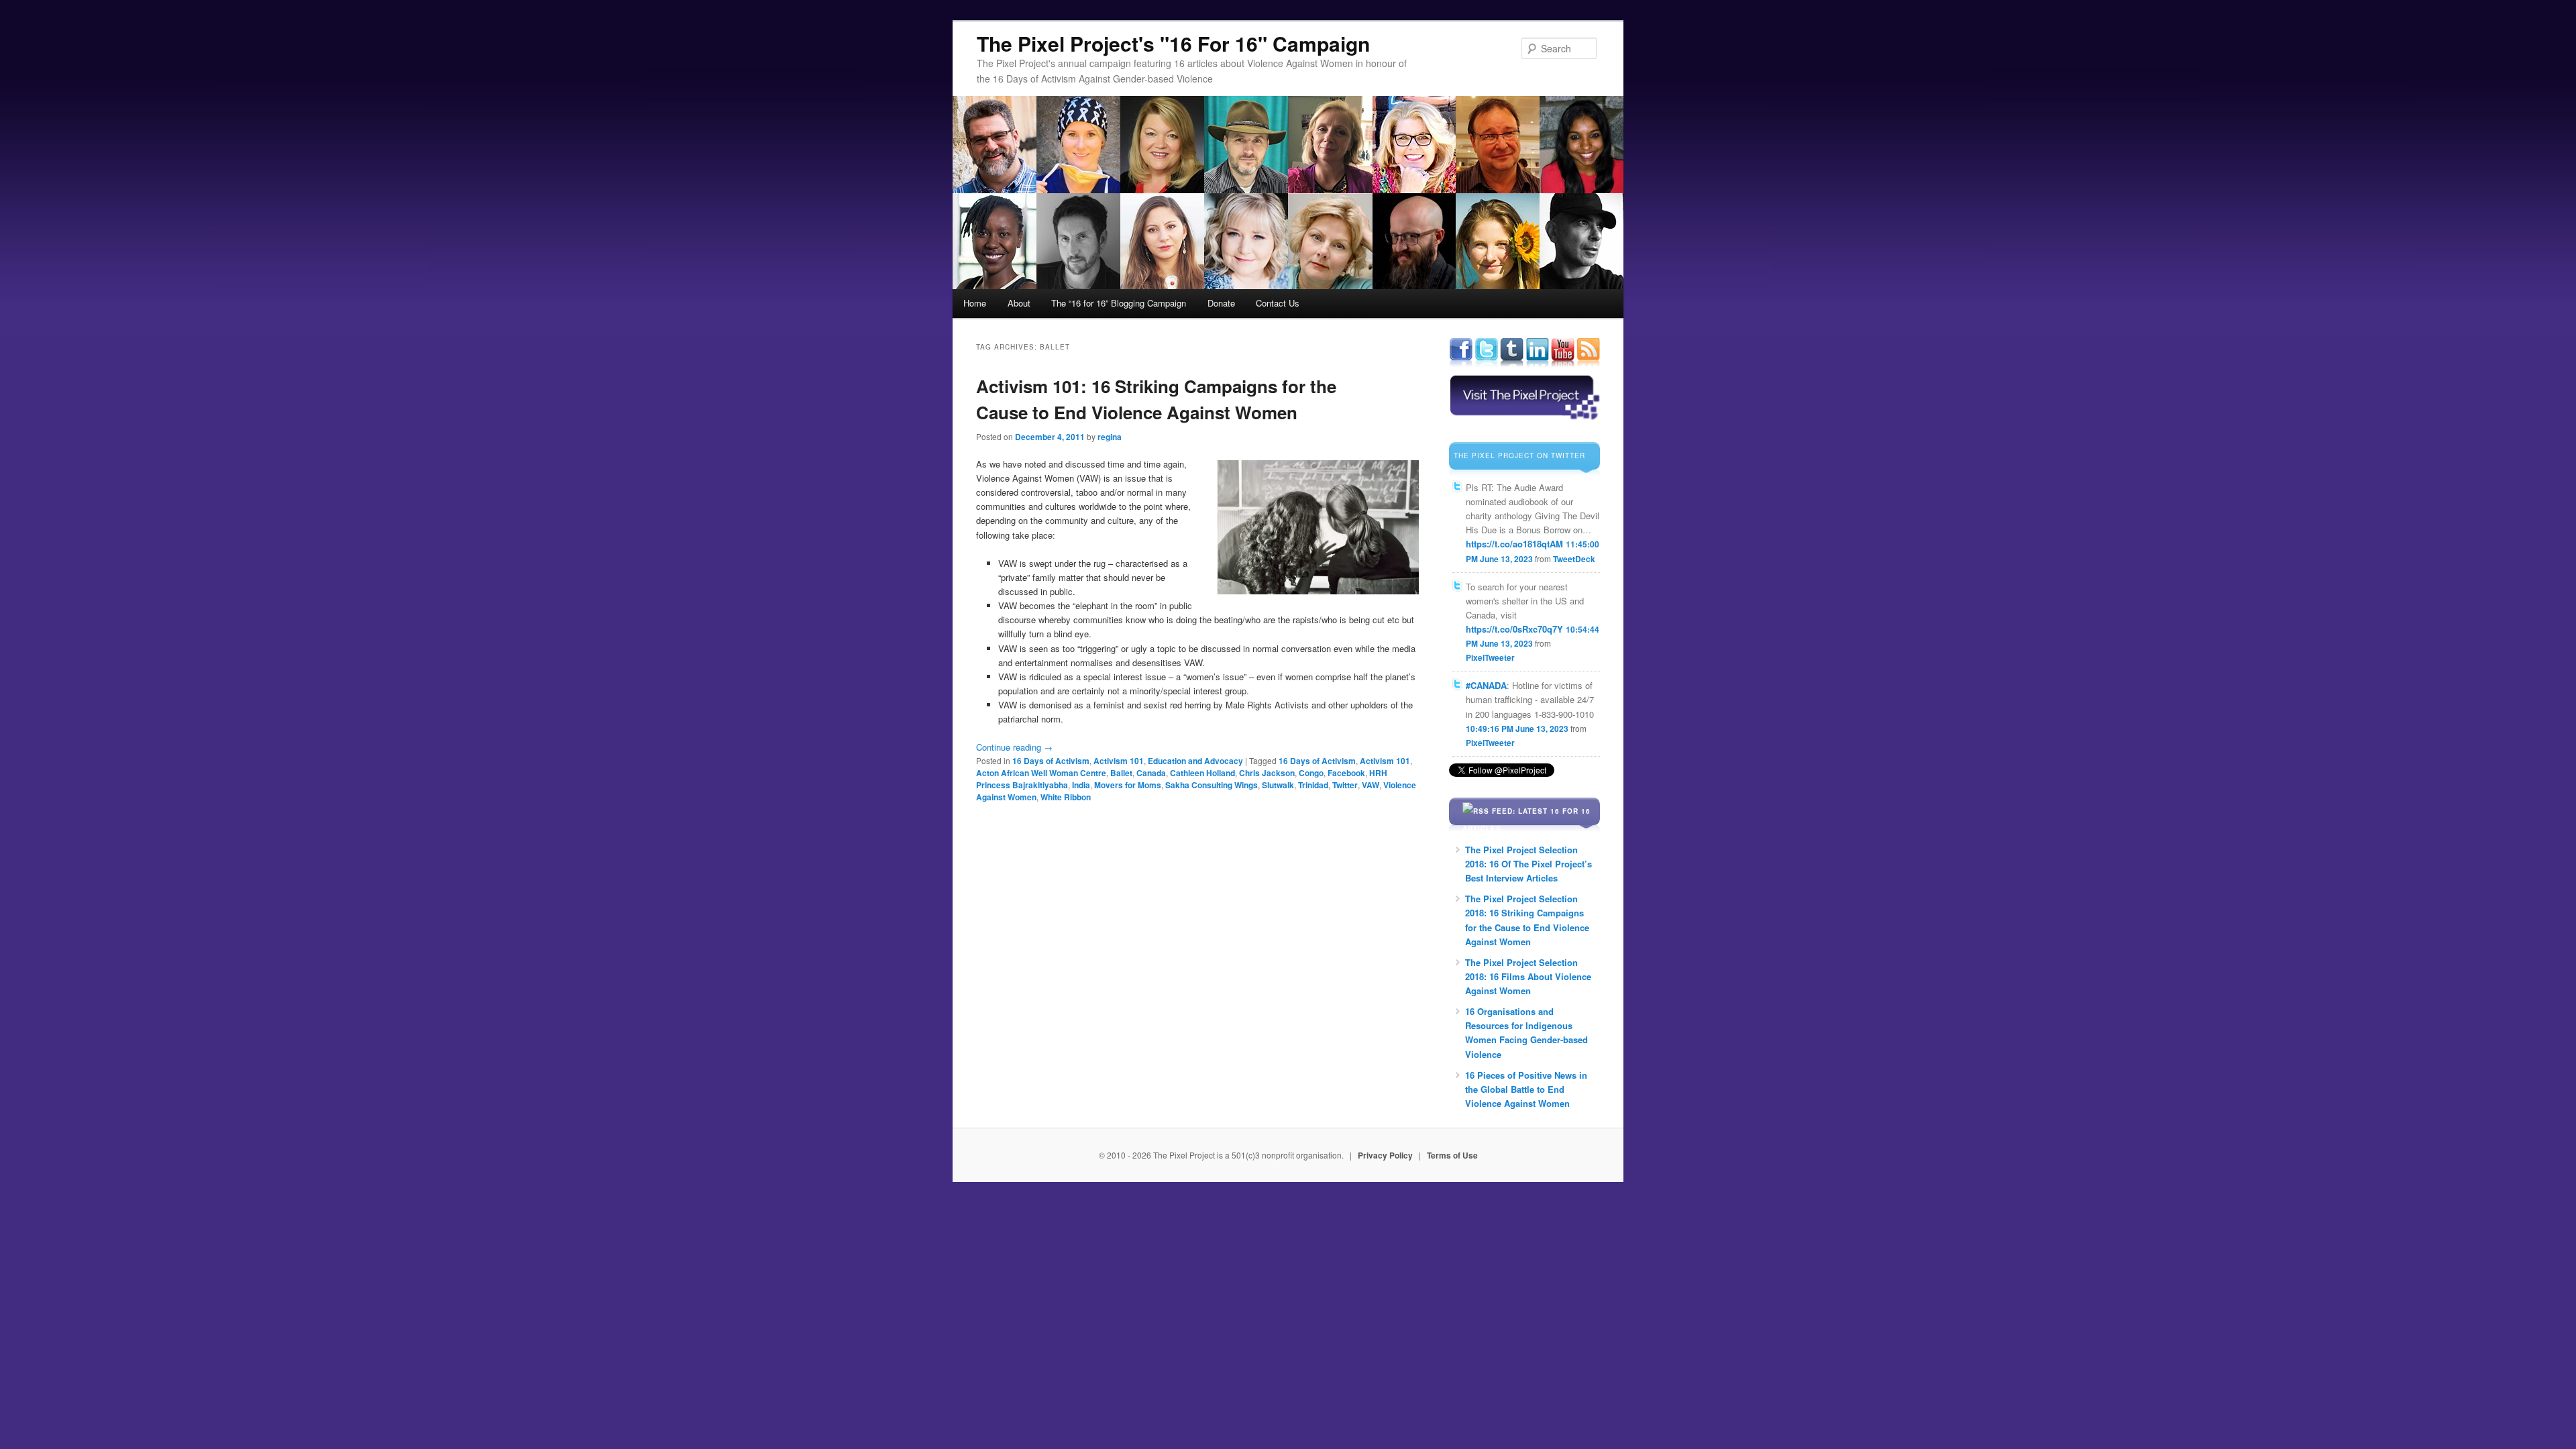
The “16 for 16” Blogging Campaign (1119, 303)
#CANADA (1486, 685)
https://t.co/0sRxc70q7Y (1514, 629)
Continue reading (1014, 747)
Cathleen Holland (1202, 773)
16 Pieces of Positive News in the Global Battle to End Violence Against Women (1526, 1089)
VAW (1371, 785)
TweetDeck (1574, 559)
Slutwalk (1278, 785)
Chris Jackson (1267, 773)
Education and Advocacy (1195, 761)
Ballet (1121, 773)
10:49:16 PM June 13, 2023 (1517, 729)
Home (975, 303)
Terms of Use (1452, 1155)
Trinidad (1313, 785)
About (1019, 303)
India (1081, 785)
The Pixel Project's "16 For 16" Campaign (1173, 43)
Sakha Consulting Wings (1212, 785)
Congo (1311, 773)
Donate (1221, 303)
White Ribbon (1066, 797)
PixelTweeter (1490, 657)
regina (1110, 437)
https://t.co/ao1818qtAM (1514, 544)
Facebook (1346, 773)
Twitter (1345, 785)
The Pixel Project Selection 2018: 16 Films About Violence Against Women (1528, 976)
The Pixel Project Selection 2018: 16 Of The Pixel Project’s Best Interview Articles (1528, 864)
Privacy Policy (1385, 1155)
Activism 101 (1119, 761)
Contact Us (1278, 303)
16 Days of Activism (1051, 761)
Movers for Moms (1128, 785)
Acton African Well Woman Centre (1041, 773)
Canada (1151, 773)
